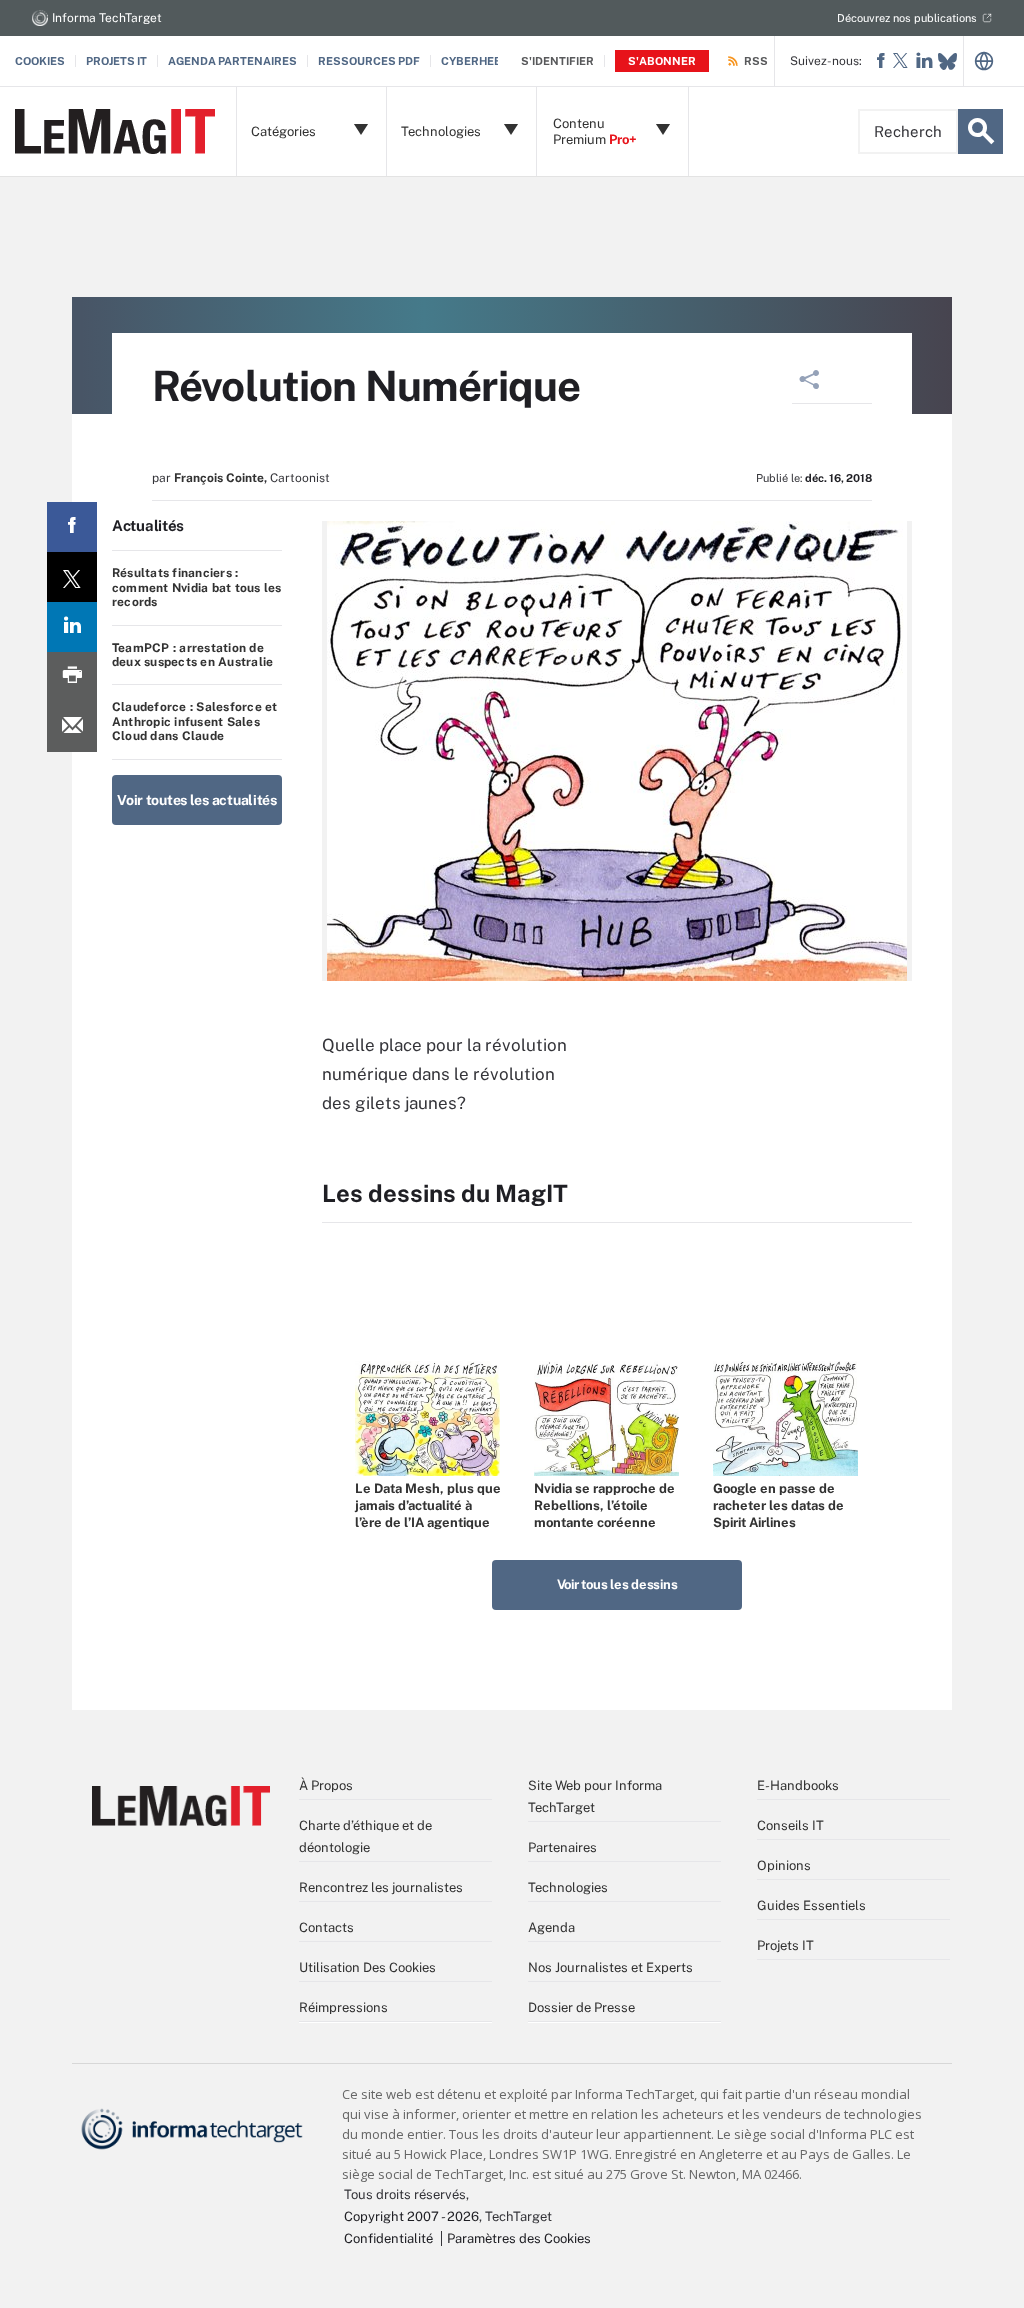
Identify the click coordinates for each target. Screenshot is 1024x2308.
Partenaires (562, 1847)
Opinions (784, 1865)
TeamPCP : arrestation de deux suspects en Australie (192, 655)
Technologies (568, 1887)
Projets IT (116, 61)
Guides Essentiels (811, 1905)
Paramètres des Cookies (519, 2238)
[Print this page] (72, 677)
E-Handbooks (798, 1785)
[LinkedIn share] (72, 627)
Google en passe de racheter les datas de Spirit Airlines (778, 1505)
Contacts (326, 1927)
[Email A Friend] (72, 727)
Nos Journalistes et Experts (610, 1967)
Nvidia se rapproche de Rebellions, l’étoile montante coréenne (604, 1505)
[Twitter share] (72, 577)
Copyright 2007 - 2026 (411, 2216)
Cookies (40, 61)
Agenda (551, 1927)
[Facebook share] (72, 527)
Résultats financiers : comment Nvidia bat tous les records (196, 587)
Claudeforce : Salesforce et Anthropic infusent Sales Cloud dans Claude (194, 721)
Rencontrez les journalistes (381, 1887)
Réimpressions (343, 2007)
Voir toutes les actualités (197, 800)
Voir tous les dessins (617, 1584)
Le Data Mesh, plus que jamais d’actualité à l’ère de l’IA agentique (428, 1505)
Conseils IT (790, 1825)
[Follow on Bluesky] (947, 61)
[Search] (980, 131)
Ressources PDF (369, 61)
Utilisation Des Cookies (367, 1967)
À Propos (326, 1785)
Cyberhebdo (479, 61)
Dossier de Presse (581, 2007)
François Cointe (219, 478)
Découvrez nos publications (907, 18)
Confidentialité (388, 2238)
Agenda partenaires (232, 61)
